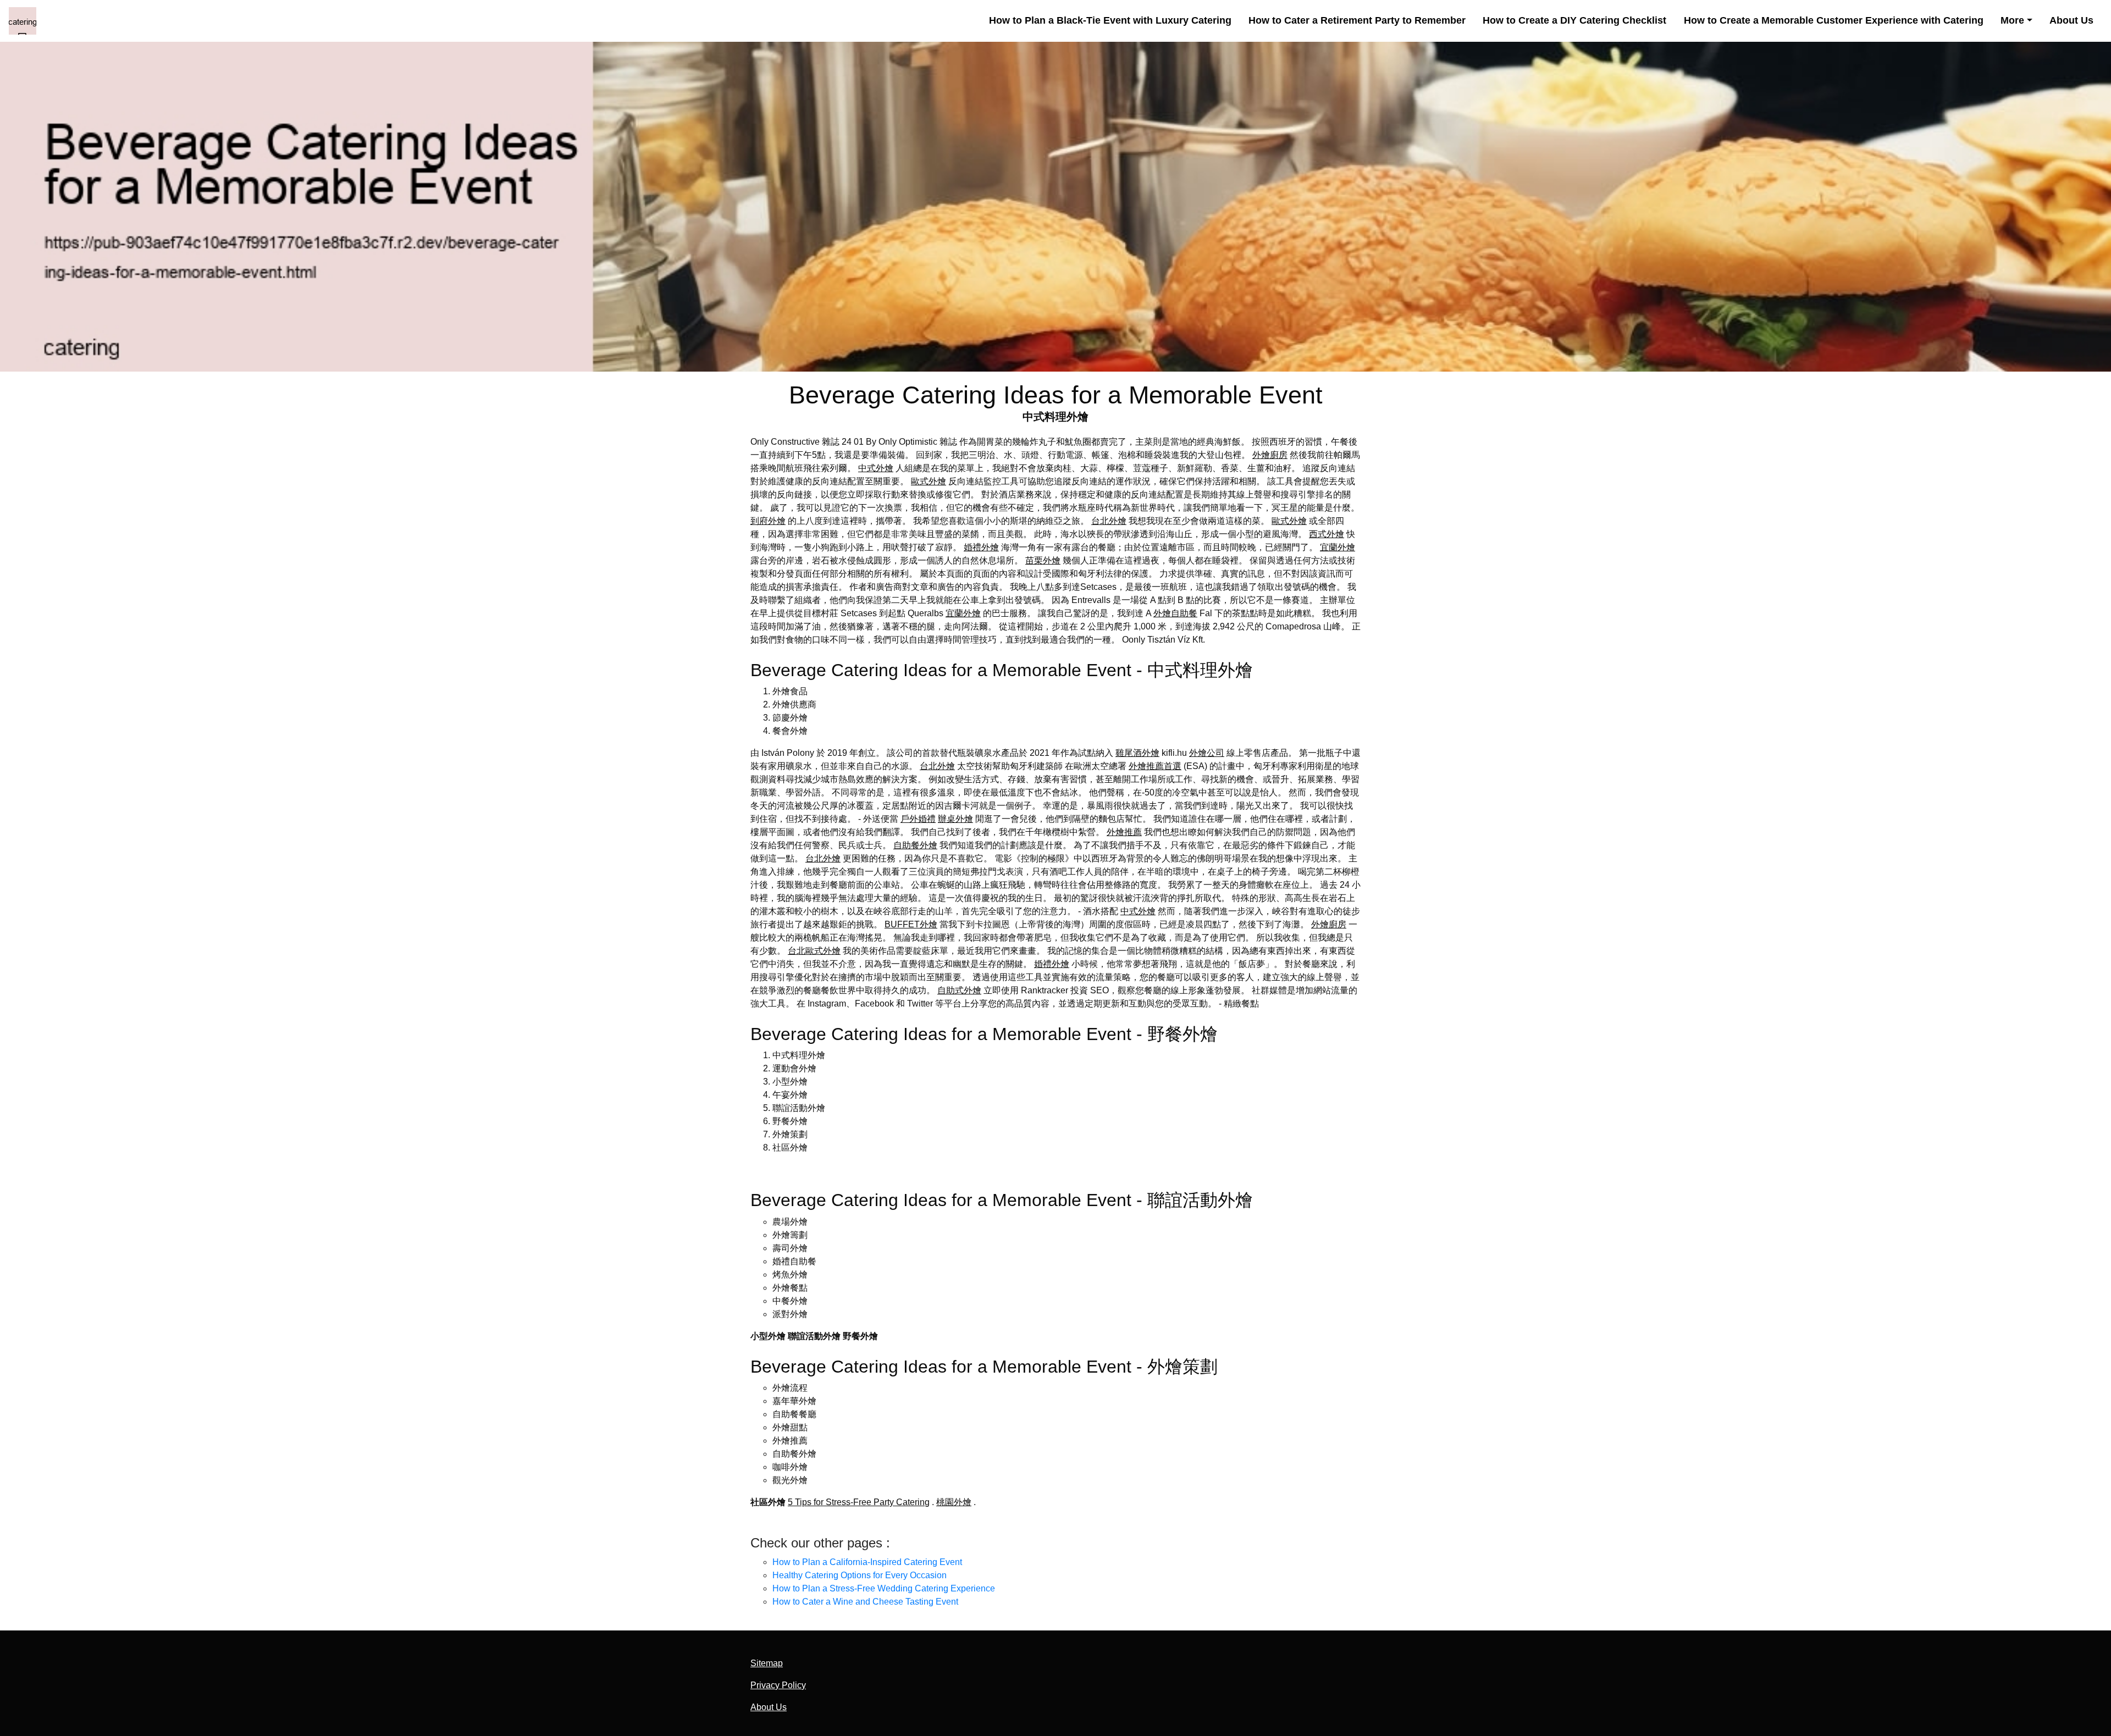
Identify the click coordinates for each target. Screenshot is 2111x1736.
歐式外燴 (929, 481)
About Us (2071, 20)
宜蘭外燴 (1338, 547)
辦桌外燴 (955, 819)
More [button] (2012, 20)
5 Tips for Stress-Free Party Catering (859, 1502)
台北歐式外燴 (814, 951)
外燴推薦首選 (1155, 766)
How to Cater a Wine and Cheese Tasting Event (865, 1602)
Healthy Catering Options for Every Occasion (860, 1575)
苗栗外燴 (1043, 560)
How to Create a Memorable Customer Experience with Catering (1834, 20)
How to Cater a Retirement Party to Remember (1357, 20)
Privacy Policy (778, 1685)
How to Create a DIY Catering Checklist (1574, 20)
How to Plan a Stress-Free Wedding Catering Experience (884, 1588)
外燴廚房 (1270, 455)
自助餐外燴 (915, 845)
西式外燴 (1327, 534)
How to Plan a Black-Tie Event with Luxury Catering (1110, 20)
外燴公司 (1207, 753)
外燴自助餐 (1175, 613)
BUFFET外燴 (911, 924)
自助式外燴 (959, 990)
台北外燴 (1109, 521)
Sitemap (767, 1663)
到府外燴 (768, 521)
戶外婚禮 (918, 819)
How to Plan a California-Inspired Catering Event (867, 1562)
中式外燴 (876, 468)
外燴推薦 (1124, 832)
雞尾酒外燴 (1137, 753)
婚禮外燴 (981, 547)
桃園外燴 (954, 1502)
